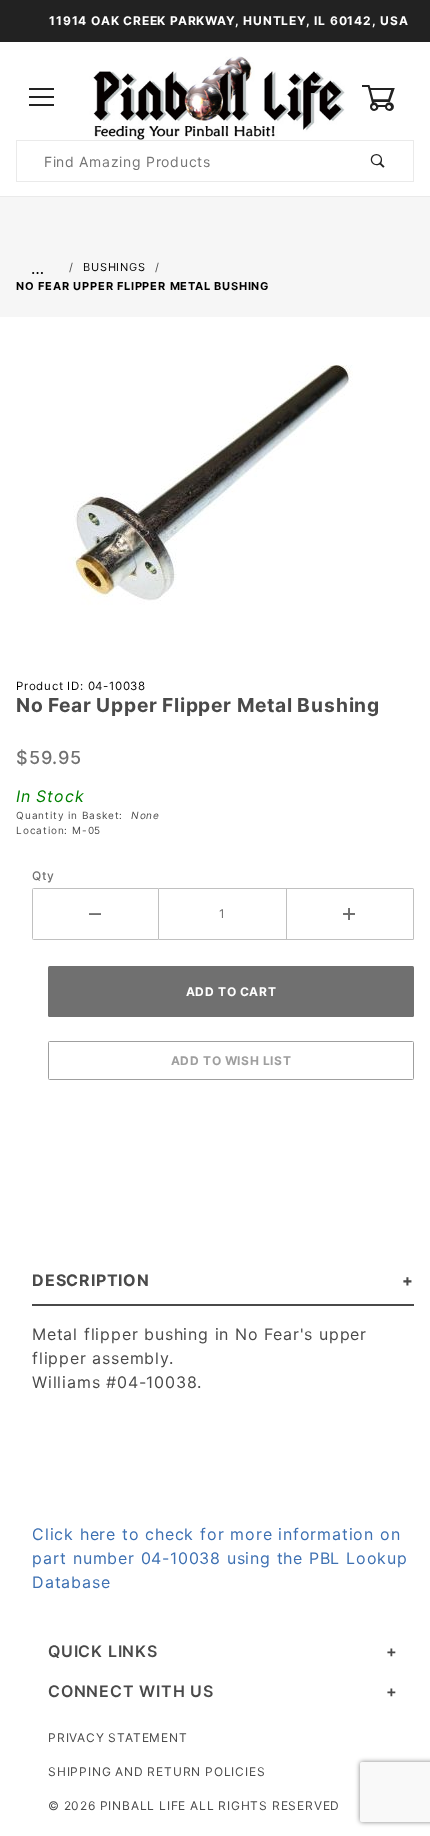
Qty (43, 875)
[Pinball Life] (215, 96)
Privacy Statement (118, 1737)
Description (91, 1280)
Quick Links (103, 1651)
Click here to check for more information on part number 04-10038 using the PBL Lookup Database (220, 1558)
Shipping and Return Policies (156, 1771)
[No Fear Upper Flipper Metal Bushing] (215, 493)
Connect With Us (131, 1691)
